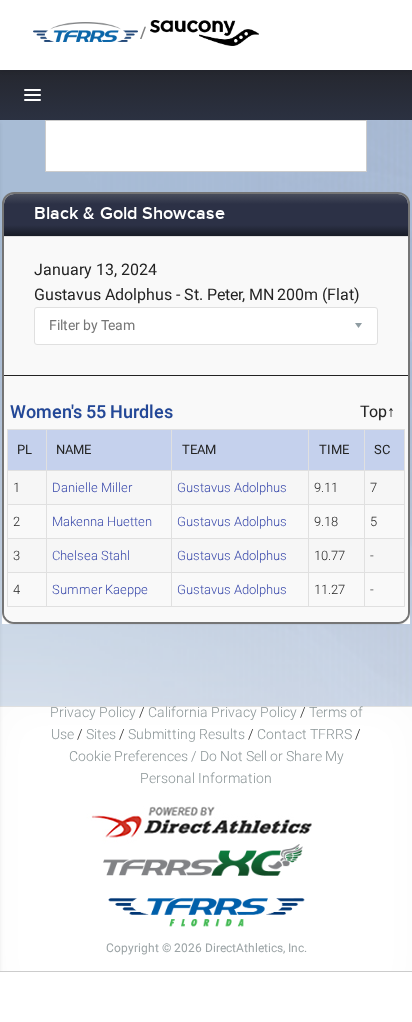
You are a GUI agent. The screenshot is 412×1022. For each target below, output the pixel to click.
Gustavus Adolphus (232, 487)
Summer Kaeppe (100, 589)
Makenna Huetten (102, 521)
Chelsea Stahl (91, 555)
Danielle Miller (92, 487)
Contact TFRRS (306, 734)
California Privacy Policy (222, 712)
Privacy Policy (93, 712)
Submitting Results (186, 734)
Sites (101, 734)
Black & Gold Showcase (129, 214)
